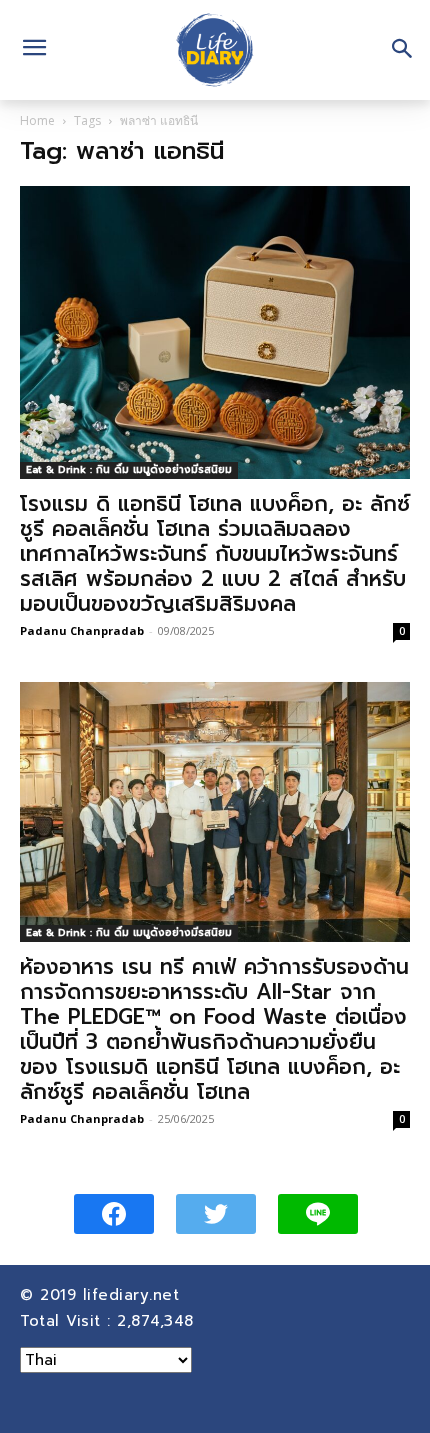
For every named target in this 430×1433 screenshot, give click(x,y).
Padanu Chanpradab (82, 630)
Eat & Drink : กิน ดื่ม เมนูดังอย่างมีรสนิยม (129, 469)
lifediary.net (134, 1295)
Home (37, 120)
